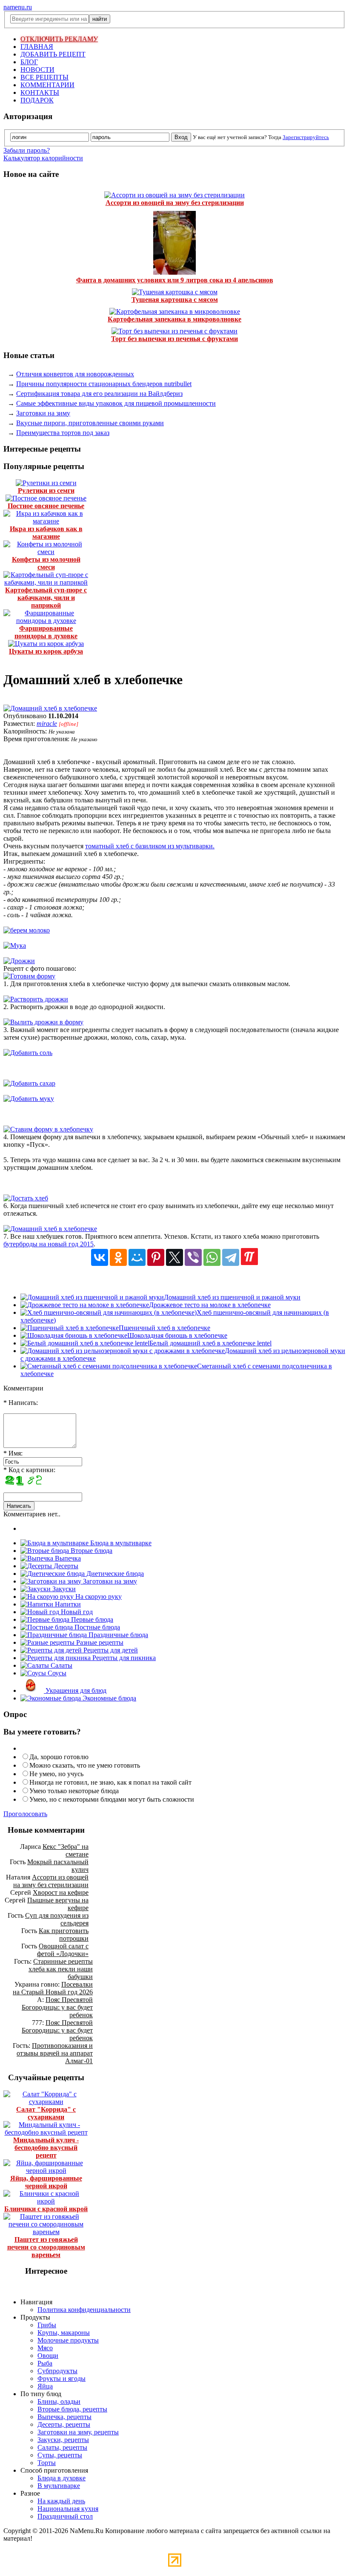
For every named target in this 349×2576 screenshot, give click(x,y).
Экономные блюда (109, 1698)
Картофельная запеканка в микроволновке (174, 319)
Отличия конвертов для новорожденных (75, 374)
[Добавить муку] (29, 1099)
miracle (47, 724)
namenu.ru (18, 7)
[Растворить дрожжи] (36, 999)
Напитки (67, 1604)
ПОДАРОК (37, 100)
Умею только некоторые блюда (74, 1791)
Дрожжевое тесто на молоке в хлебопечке (210, 1305)
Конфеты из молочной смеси (46, 563)
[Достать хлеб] (26, 1198)
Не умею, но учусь (56, 1774)
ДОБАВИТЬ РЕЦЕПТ (53, 54)
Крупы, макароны (64, 2333)
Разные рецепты (99, 1642)
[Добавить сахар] (29, 1083)
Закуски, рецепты (63, 2440)
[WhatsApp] (212, 1257)
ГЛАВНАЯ (37, 47)
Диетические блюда (114, 1574)
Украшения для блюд (75, 1690)
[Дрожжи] (19, 961)
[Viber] (193, 1257)
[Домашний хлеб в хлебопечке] (50, 708)
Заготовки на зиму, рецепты (78, 2432)
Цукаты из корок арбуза (46, 651)
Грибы (47, 2325)
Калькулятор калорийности (43, 158)
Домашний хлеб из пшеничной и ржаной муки (232, 1297)
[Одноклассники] (118, 1257)
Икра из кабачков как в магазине (46, 533)
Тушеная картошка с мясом (175, 300)
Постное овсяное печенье (46, 506)
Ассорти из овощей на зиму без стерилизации (175, 203)
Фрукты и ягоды (62, 2378)
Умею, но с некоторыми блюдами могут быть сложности (112, 1799)
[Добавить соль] (28, 1053)
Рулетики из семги (46, 490)
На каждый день (61, 2501)
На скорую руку (98, 1596)
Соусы (56, 1673)
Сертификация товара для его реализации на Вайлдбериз (99, 394)
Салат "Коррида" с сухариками (46, 2113)
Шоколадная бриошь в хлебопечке (177, 1335)
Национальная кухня (68, 2509)
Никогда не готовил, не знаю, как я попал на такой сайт (110, 1782)
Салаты (61, 1665)
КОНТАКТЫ (40, 92)
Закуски (63, 1589)
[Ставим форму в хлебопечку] (48, 1129)
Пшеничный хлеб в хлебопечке (164, 1328)
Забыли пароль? (27, 150)
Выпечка (67, 1558)
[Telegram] (231, 1257)
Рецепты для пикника (123, 1658)
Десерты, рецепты (64, 2424)
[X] (174, 1257)
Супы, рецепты (60, 2455)
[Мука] (15, 945)
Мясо (45, 2348)
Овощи (48, 2356)
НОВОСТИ (37, 70)
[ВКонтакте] (100, 1257)
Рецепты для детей (110, 1650)
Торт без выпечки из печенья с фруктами (174, 339)
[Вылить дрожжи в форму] (43, 1022)
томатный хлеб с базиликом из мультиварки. (150, 846)
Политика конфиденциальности (84, 2310)
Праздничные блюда (117, 1635)
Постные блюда (96, 1627)
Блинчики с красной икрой (46, 2209)
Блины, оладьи (59, 2401)
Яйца (45, 2386)
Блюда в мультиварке (120, 1543)
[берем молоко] (27, 930)
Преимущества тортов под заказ (63, 433)
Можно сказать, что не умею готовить (85, 1765)
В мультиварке (59, 2486)
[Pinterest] (156, 1257)
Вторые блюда (91, 1551)
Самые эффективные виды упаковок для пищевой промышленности (116, 403)
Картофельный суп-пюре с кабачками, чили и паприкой (46, 598)
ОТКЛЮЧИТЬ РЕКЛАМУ (59, 39)
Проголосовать (25, 1814)
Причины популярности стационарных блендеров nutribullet (104, 384)
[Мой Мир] (137, 1257)
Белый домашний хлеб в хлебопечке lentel (210, 1343)
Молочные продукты (68, 2340)
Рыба (45, 2363)
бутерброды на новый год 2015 (49, 1244)
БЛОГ (29, 62)
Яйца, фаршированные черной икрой (46, 2182)
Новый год (76, 1612)
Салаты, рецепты (62, 2447)
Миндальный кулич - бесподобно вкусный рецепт (46, 2148)
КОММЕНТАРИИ (47, 85)
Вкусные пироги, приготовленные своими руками (90, 423)
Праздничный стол (65, 2516)
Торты (47, 2463)
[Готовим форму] (29, 976)
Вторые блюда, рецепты (72, 2409)
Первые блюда (91, 1619)
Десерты (65, 1566)
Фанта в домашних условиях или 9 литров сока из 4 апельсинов (175, 280)
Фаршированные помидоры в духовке (46, 632)
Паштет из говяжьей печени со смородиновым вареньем (46, 2247)
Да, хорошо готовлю (59, 1757)
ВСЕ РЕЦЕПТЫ (44, 77)
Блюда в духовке (62, 2478)
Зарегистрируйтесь (306, 137)
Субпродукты (57, 2371)
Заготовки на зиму (43, 413)
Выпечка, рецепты (64, 2417)
